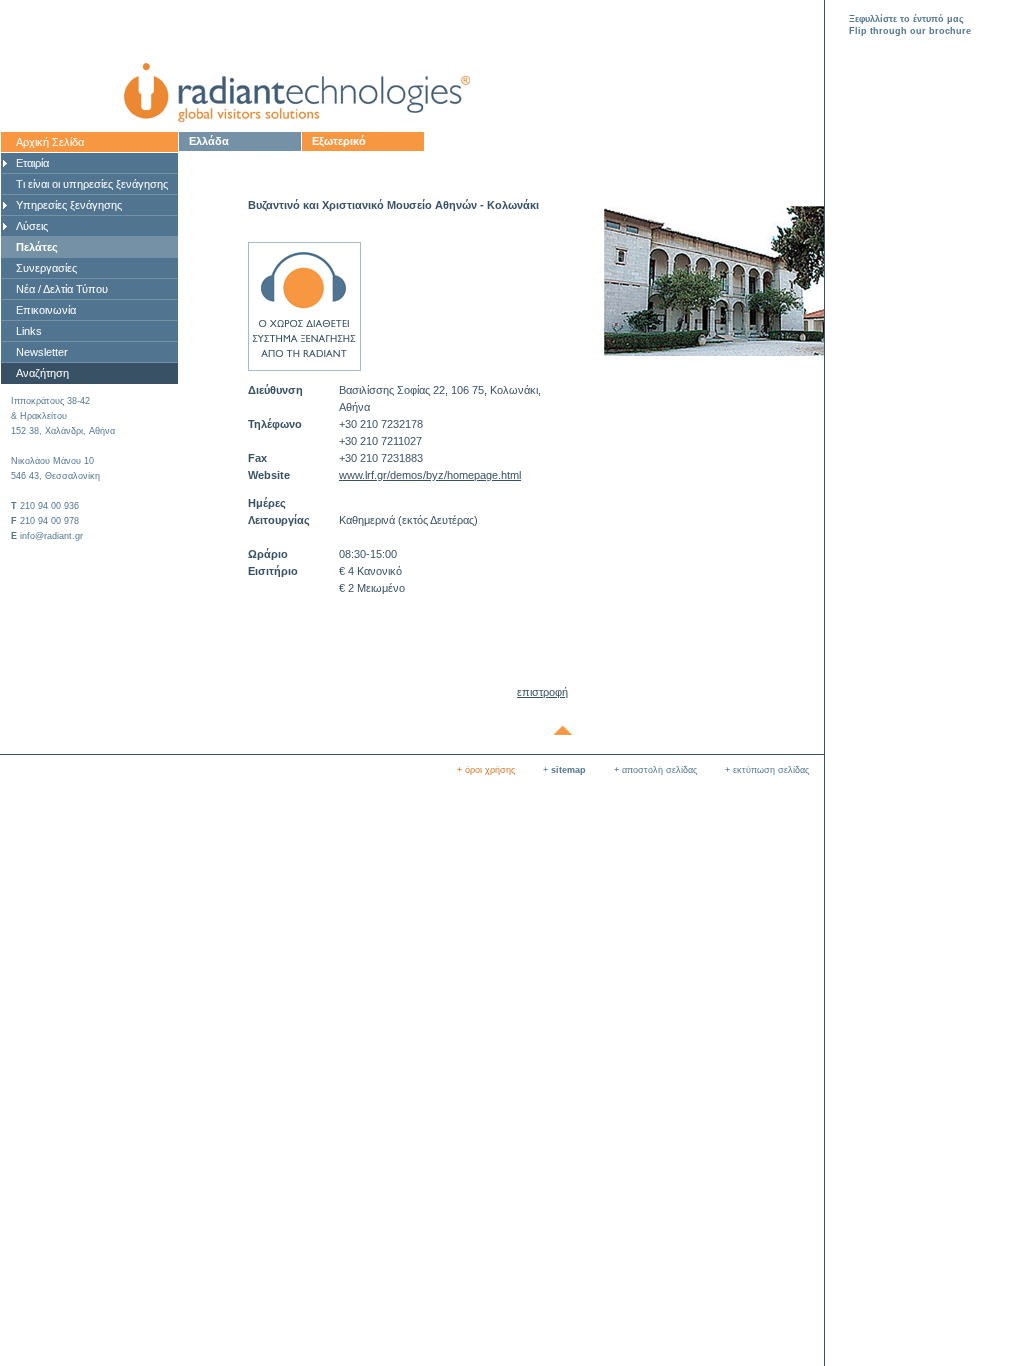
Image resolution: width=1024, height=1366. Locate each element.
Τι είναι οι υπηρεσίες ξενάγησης (92, 184)
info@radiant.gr (51, 536)
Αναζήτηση (42, 373)
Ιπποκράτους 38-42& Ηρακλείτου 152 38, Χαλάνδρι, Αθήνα (63, 416)
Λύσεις (32, 226)
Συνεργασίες (46, 268)
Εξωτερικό (339, 141)
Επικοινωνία (46, 310)
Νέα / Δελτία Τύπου (62, 289)
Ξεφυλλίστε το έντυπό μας (906, 19)
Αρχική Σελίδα (50, 142)
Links (29, 331)
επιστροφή (542, 692)
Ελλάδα (209, 141)
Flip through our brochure (910, 31)
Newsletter (42, 352)
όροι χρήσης (490, 770)
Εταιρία (32, 163)
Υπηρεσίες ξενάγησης (69, 205)
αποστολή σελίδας (659, 770)
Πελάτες (37, 247)
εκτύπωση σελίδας (771, 770)
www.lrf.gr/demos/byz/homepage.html (430, 475)
